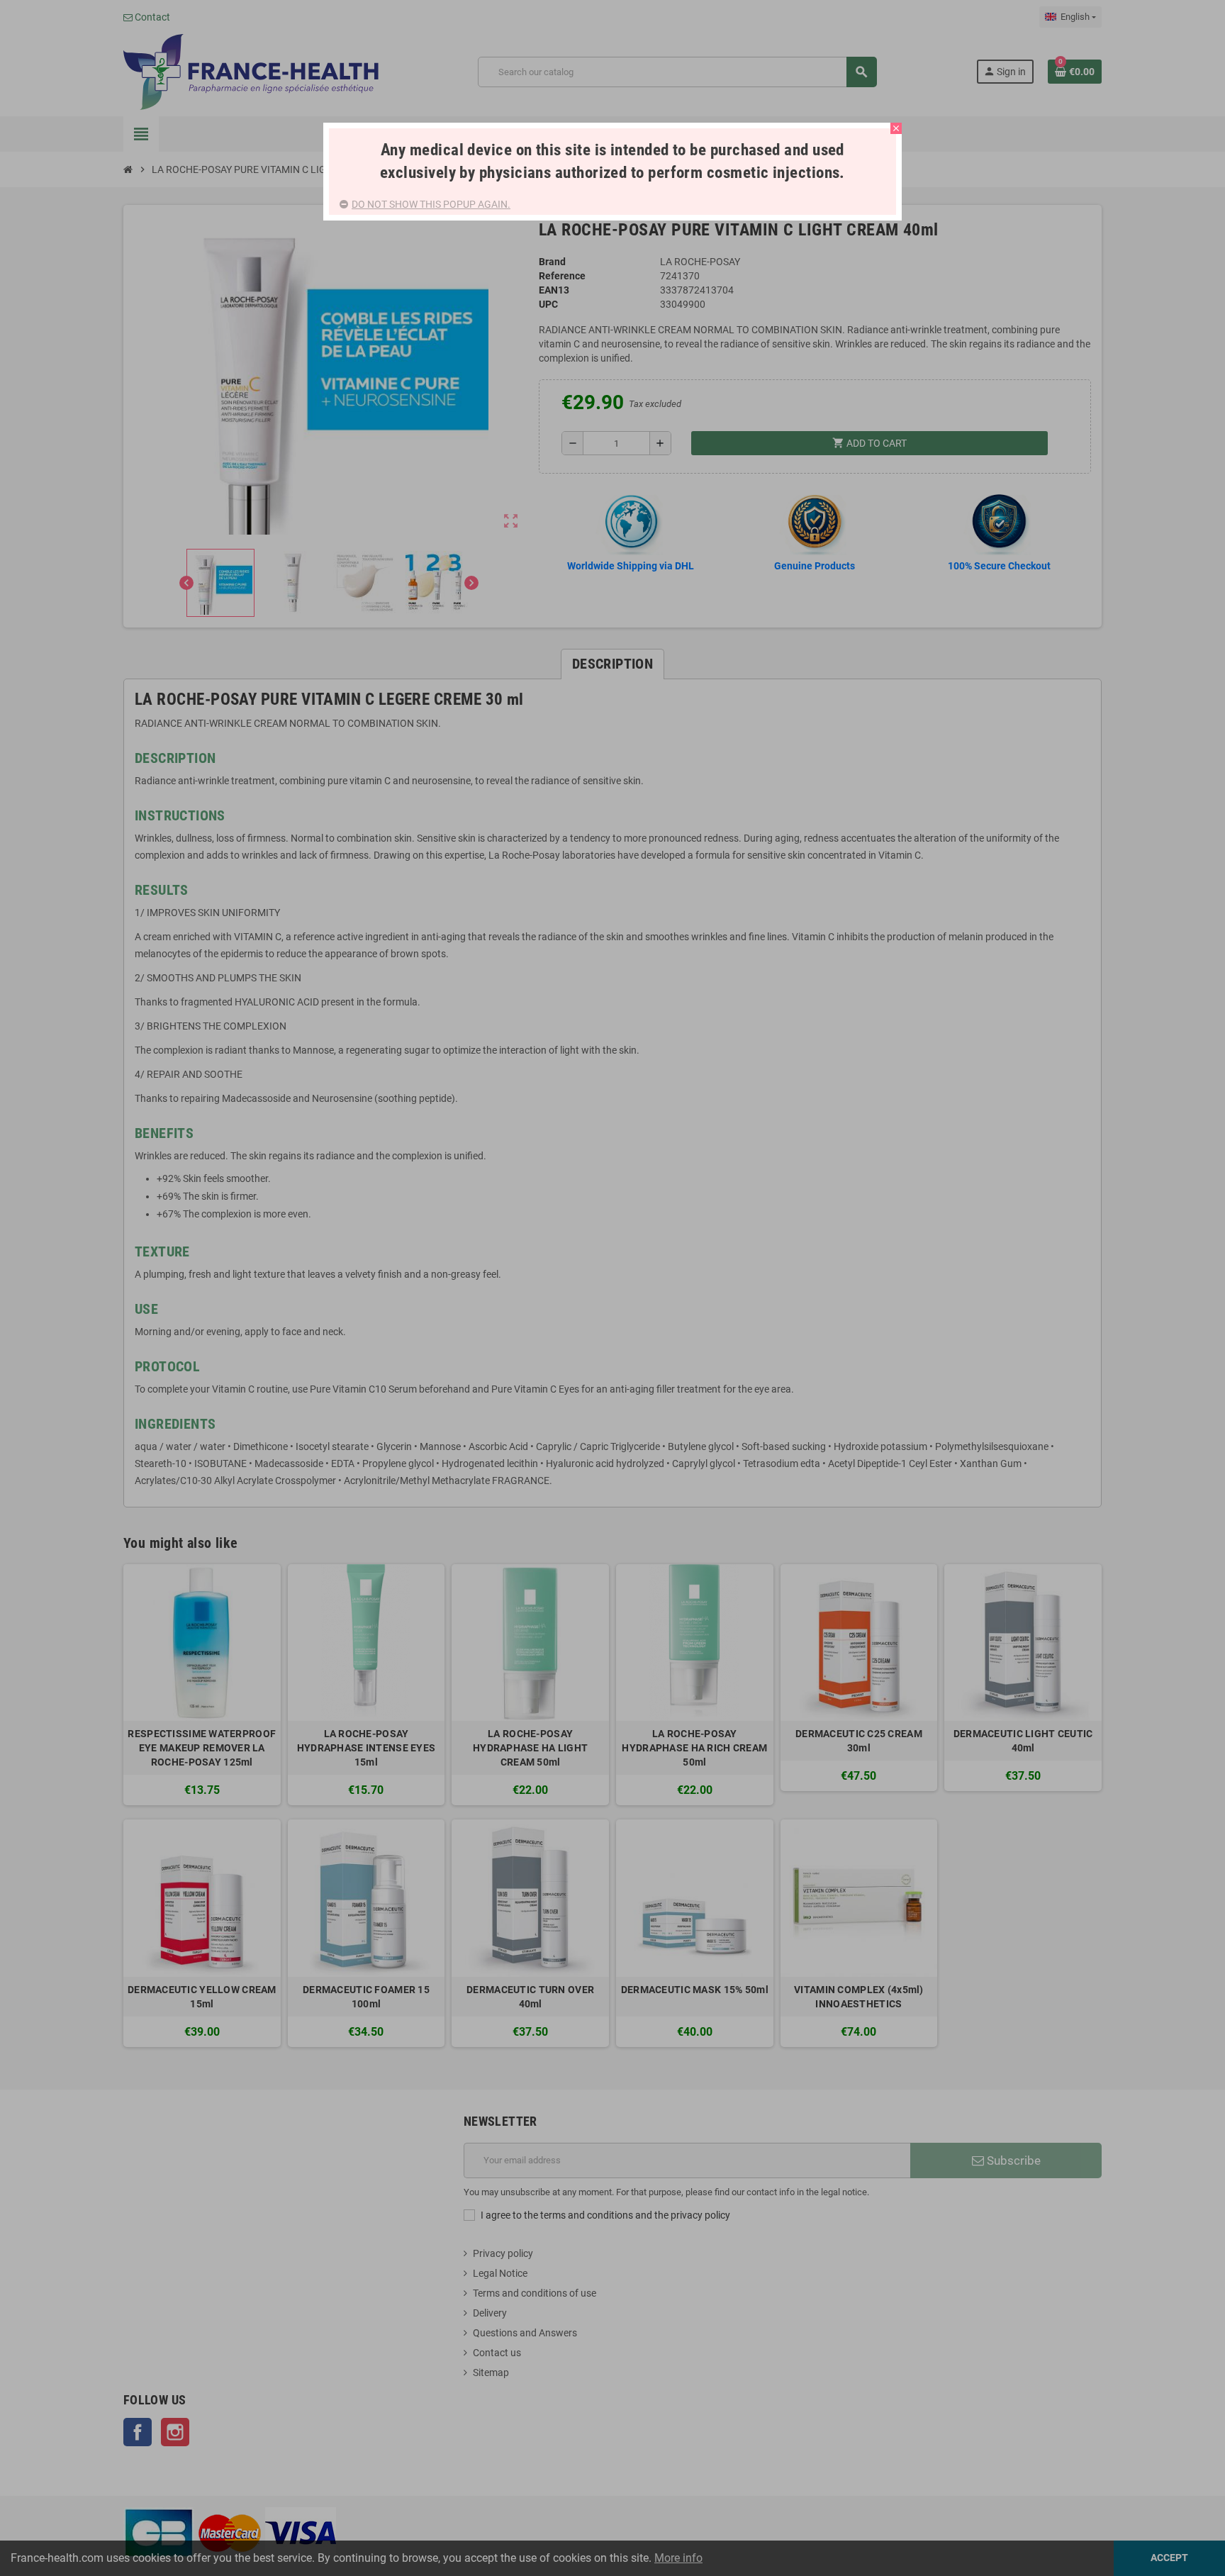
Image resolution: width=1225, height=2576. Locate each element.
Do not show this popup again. (431, 204)
